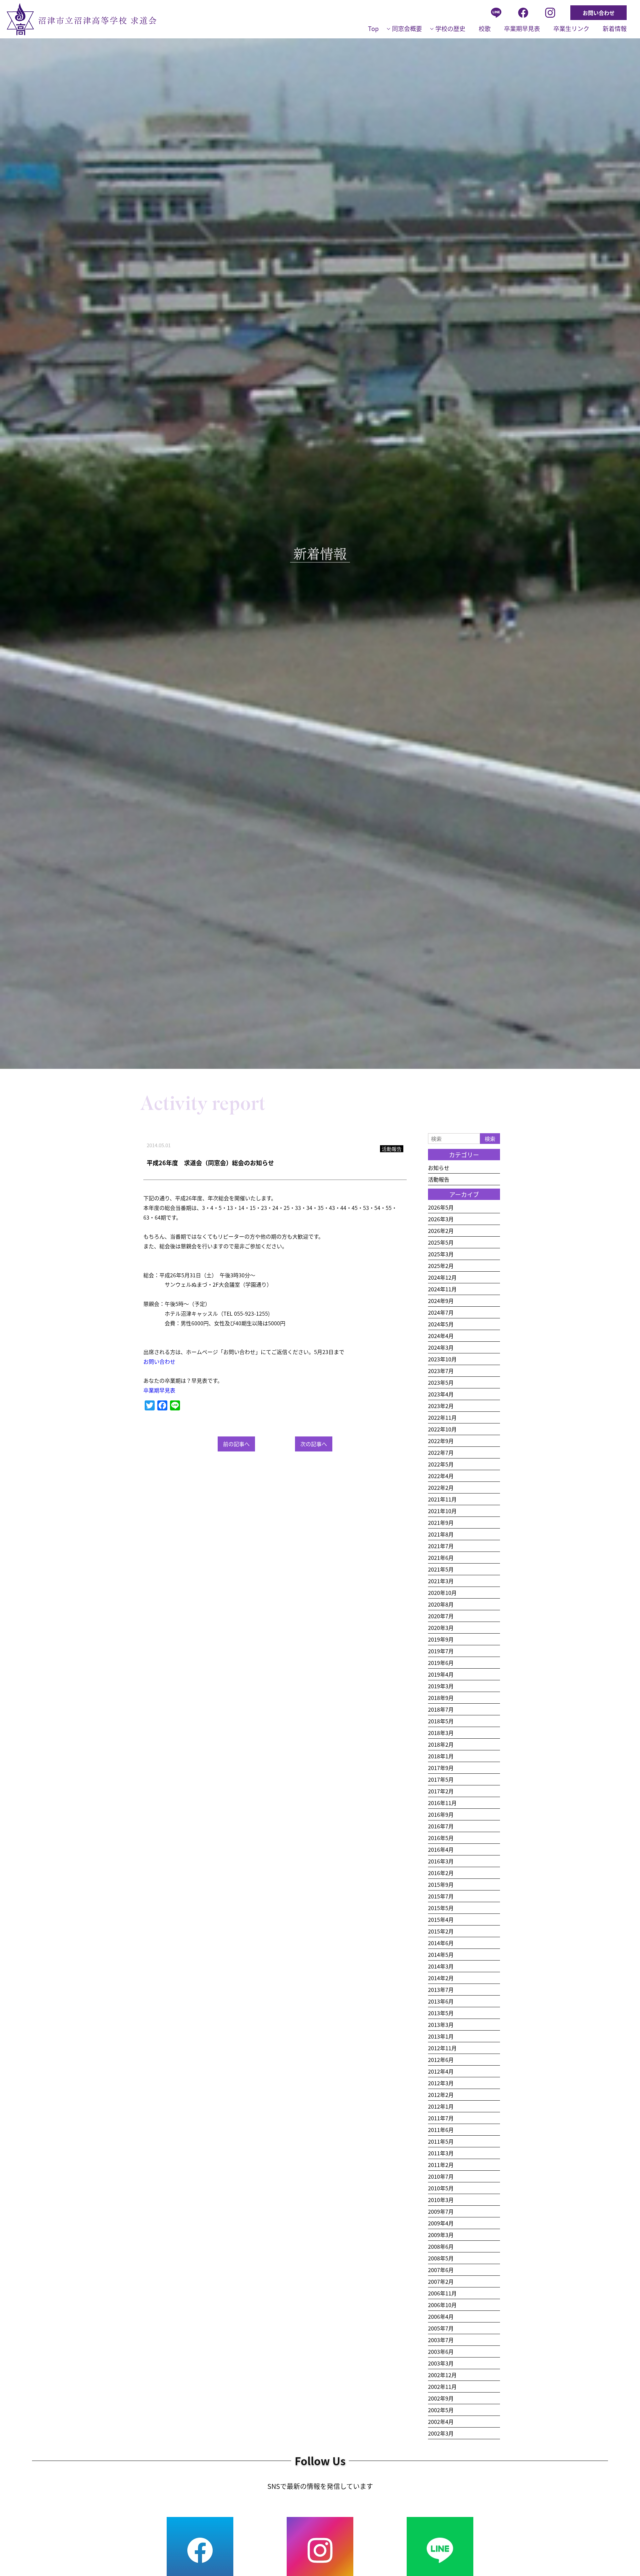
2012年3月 (441, 2083)
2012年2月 (441, 2095)
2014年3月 (441, 1966)
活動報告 (439, 1179)
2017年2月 (441, 1791)
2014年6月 (441, 1943)
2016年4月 (441, 1849)
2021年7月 (441, 1546)
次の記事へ (314, 1444)
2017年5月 (441, 1779)
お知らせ (439, 1168)
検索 (490, 1139)
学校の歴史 (450, 28)
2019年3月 (441, 1686)
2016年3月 (441, 1861)
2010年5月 (441, 2188)
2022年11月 (442, 1417)
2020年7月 (441, 1616)
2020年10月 (442, 1593)
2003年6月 (441, 2351)
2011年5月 (441, 2141)
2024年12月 (442, 1277)
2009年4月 (441, 2223)
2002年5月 (441, 2410)
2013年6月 (441, 2001)
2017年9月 (441, 1768)
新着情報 (615, 28)
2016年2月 (441, 1873)
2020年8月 (441, 1604)
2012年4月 (441, 2071)
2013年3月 (441, 2025)
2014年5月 (441, 1955)
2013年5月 (441, 2013)
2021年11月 (442, 1499)
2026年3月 (441, 1219)
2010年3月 (441, 2200)
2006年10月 (442, 2305)
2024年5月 (441, 1324)
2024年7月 (441, 1312)
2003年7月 (441, 2340)
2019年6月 (441, 1663)
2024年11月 (442, 1289)
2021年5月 (441, 1569)
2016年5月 (441, 1838)
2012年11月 (442, 2048)
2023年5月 (441, 1382)
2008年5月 (441, 2258)
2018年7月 (441, 1709)
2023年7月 (441, 1371)
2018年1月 (441, 1756)
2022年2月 (441, 1487)
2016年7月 (441, 1826)
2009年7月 (441, 2211)
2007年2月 (441, 2281)
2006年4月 (441, 2316)
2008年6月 (441, 2246)
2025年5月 (441, 1242)
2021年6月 (441, 1558)
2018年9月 (441, 1698)
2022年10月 (442, 1429)
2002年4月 (441, 2422)
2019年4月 (441, 1674)
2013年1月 (441, 2036)
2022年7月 (441, 1452)
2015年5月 (441, 1908)
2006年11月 (442, 2293)
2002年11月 (442, 2387)
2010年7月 (441, 2176)
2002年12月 (442, 2375)
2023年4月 (441, 1394)
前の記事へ (236, 1444)
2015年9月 (441, 1884)
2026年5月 (441, 1207)
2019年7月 (441, 1651)
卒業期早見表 (522, 28)
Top (373, 28)
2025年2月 (441, 1266)
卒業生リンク (571, 28)
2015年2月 (441, 1931)
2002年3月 (441, 2433)
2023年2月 (441, 1406)
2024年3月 (441, 1347)
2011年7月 (441, 2118)
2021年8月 (441, 1534)
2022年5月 (441, 1464)
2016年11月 (442, 1803)
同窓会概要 (407, 28)
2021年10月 (442, 1511)
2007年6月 (441, 2270)
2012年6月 (441, 2060)
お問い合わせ (599, 13)
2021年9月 (441, 1523)
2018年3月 (441, 1733)
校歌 (485, 28)
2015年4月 (441, 1919)
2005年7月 (441, 2328)
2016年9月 (441, 1814)
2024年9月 (441, 1301)
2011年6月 (441, 2130)
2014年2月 (441, 1978)
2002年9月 (441, 2398)
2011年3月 (441, 2153)
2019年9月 (441, 1639)
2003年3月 (441, 2363)
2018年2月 (441, 1744)
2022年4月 (441, 1476)
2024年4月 (441, 1336)
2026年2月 (441, 1231)
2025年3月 (441, 1254)
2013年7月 (441, 1990)
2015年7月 (441, 1896)
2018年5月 (441, 1721)
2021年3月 (441, 1581)
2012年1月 (441, 2106)
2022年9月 (441, 1441)
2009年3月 (441, 2235)
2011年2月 (441, 2165)
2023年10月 (442, 1359)
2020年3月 (441, 1628)
